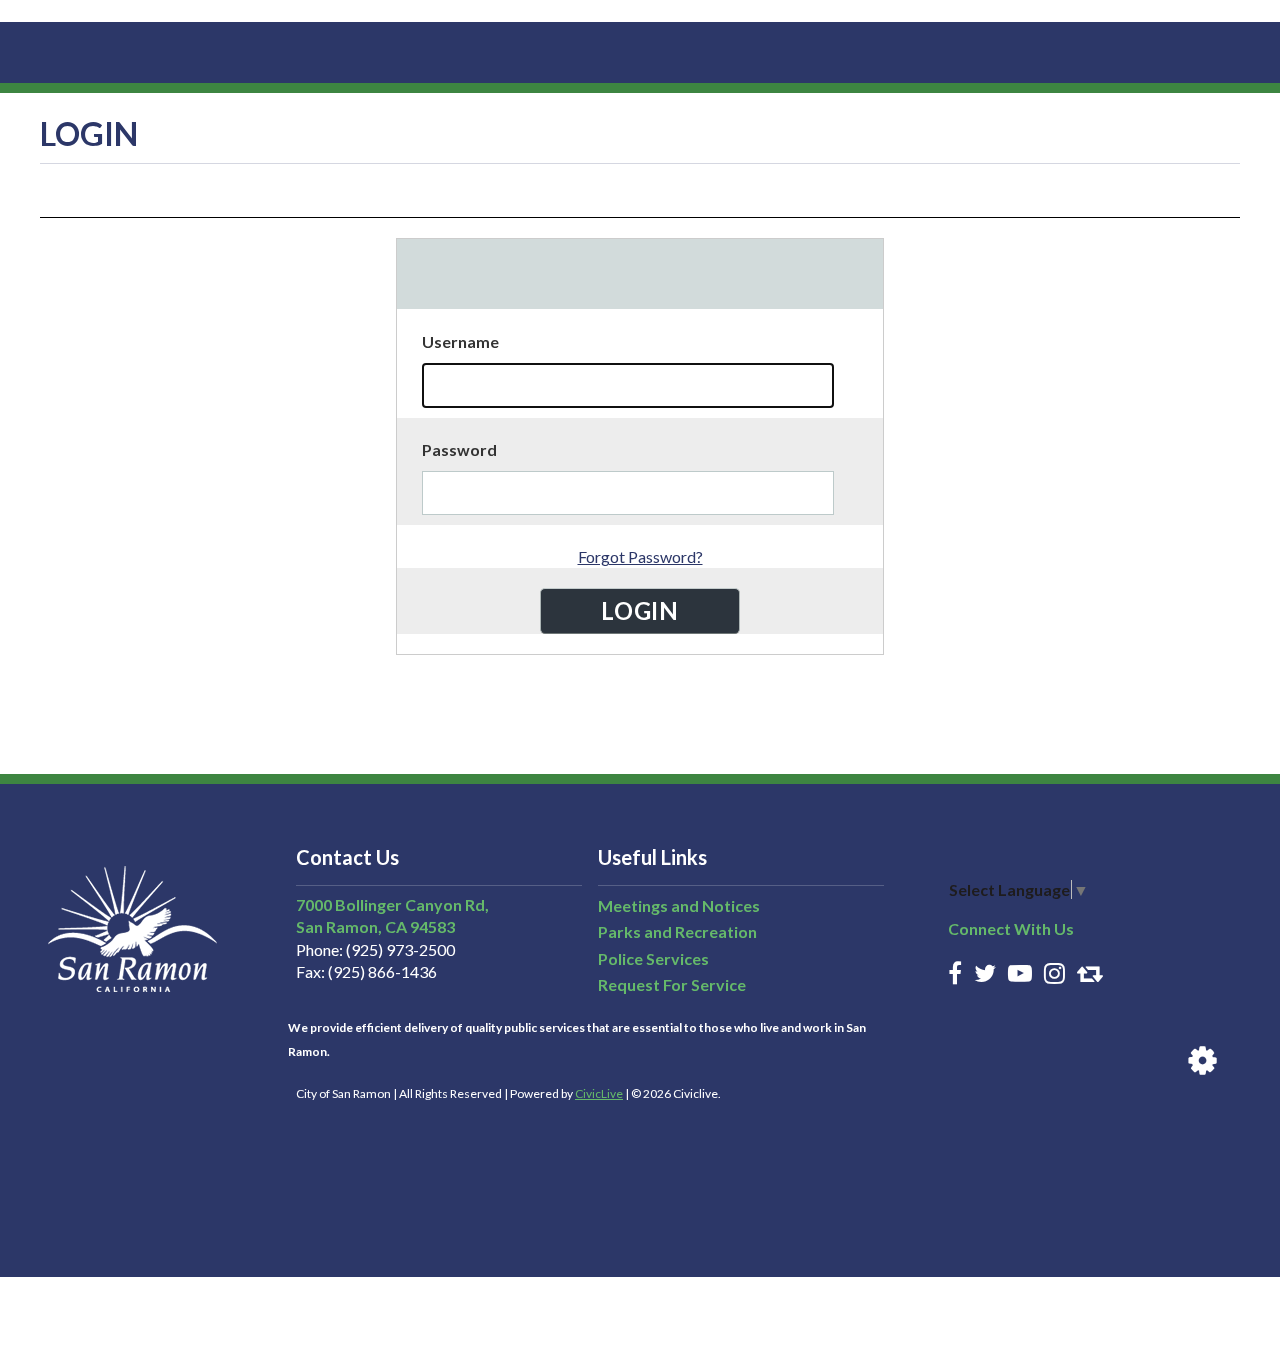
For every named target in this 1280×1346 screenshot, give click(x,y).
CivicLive (599, 1093)
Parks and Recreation (677, 931)
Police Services (653, 958)
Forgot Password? (640, 556)
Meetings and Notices (679, 905)
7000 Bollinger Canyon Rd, (392, 904)
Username (460, 341)
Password (459, 449)
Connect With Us (1011, 928)
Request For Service (672, 984)
